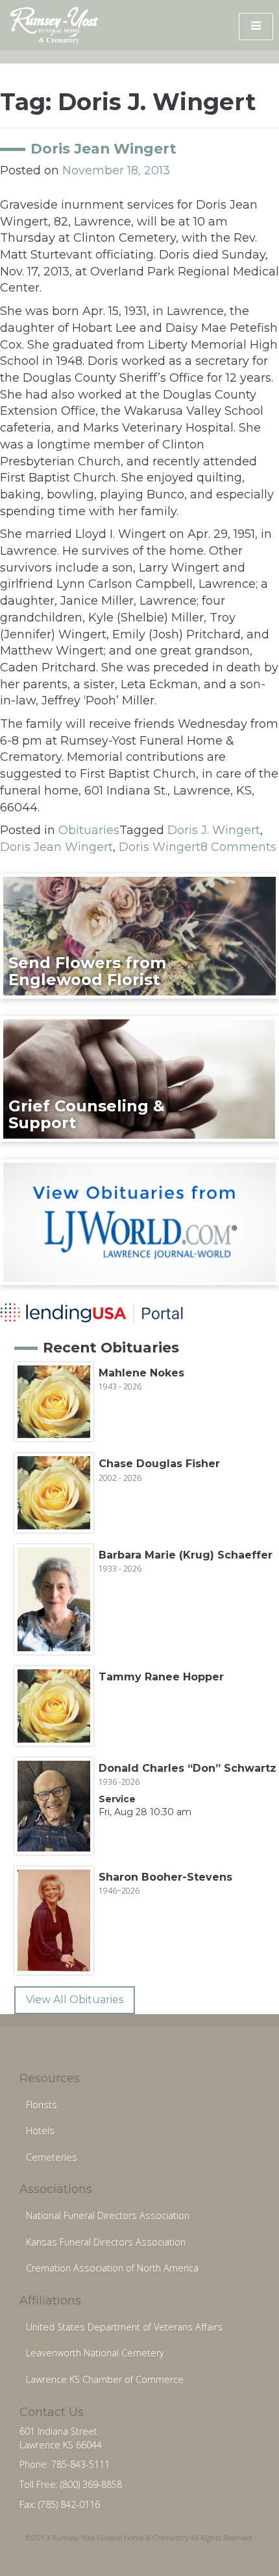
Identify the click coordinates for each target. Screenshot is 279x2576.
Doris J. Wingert (214, 830)
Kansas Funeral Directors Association (106, 2242)
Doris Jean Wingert (103, 148)
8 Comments (238, 847)
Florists (42, 2105)
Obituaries (89, 830)
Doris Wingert (160, 847)
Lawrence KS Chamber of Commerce (105, 2379)
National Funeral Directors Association (108, 2215)
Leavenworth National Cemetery (95, 2353)
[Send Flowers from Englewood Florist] (139, 935)
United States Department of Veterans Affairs (124, 2327)
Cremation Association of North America (112, 2268)
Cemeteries (52, 2157)
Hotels (40, 2130)
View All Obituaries (75, 2000)
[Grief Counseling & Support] (139, 1078)
